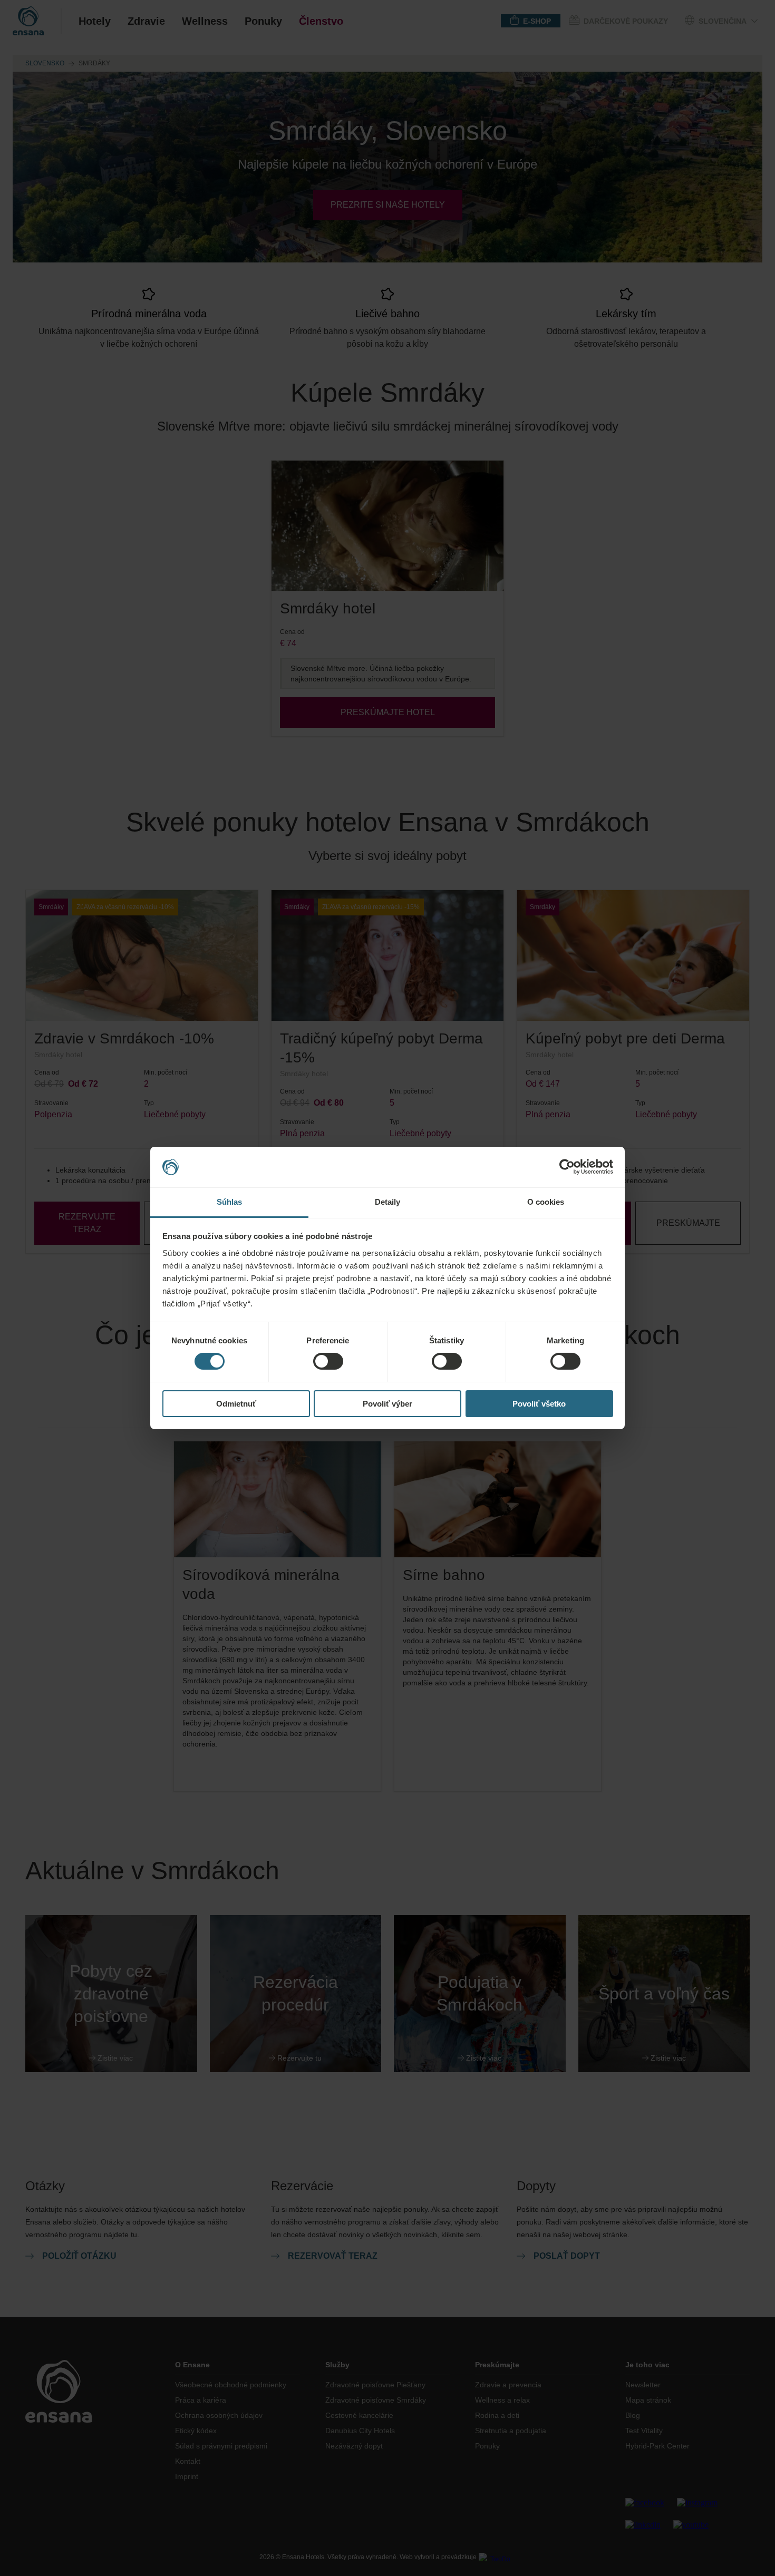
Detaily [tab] (388, 1202)
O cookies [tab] (546, 1202)
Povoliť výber (387, 1404)
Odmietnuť (236, 1404)
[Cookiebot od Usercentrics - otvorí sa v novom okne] (567, 1167)
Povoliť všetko (539, 1404)
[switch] (328, 1361)
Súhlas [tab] (230, 1202)
